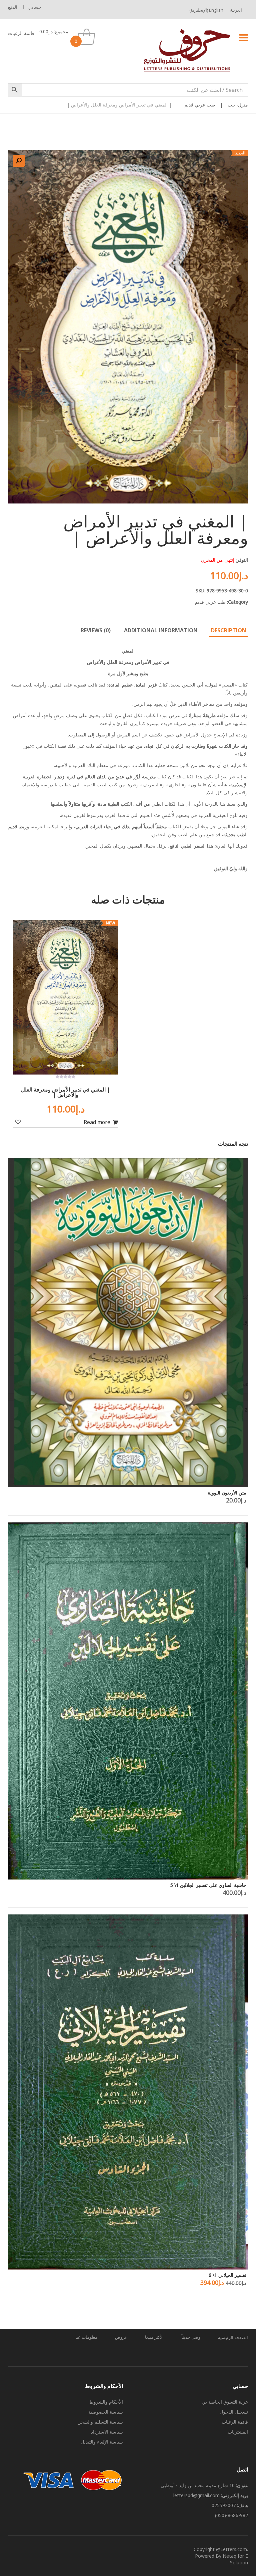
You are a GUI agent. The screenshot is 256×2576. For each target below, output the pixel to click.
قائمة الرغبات (21, 33)
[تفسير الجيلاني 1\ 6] (128, 2092)
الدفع (13, 7)
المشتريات (238, 2432)
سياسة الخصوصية (106, 2412)
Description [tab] (229, 630)
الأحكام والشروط (106, 2402)
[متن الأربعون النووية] (128, 1323)
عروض (121, 2337)
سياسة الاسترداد (107, 2432)
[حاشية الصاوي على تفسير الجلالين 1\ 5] (128, 1701)
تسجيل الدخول (234, 2412)
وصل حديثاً (191, 2337)
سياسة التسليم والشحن (100, 2422)
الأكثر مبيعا (154, 2337)
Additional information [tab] (161, 630)
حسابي (35, 7)
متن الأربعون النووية (227, 1493)
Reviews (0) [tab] (96, 630)
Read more (97, 1122)
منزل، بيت (238, 105)
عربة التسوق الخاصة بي (225, 2402)
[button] (19, 161)
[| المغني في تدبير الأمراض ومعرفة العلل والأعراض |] (65, 997)
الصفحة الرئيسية (233, 2337)
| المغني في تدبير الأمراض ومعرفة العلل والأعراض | (65, 1092)
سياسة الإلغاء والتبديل (102, 2442)
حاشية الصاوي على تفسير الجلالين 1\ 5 (208, 1885)
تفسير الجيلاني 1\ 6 (227, 2275)
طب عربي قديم (200, 105)
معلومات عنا (86, 2337)
